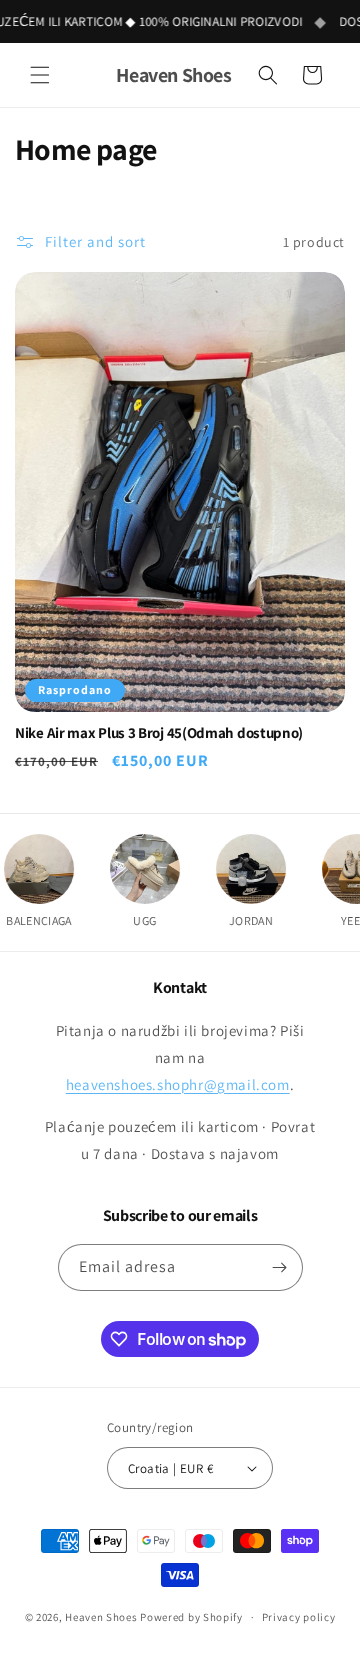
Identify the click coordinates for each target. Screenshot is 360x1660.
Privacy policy (299, 1617)
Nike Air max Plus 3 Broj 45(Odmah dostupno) (159, 733)
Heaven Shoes (101, 1617)
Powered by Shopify (191, 1617)
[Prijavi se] (280, 1267)
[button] (40, 75)
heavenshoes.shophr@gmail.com (178, 1084)
